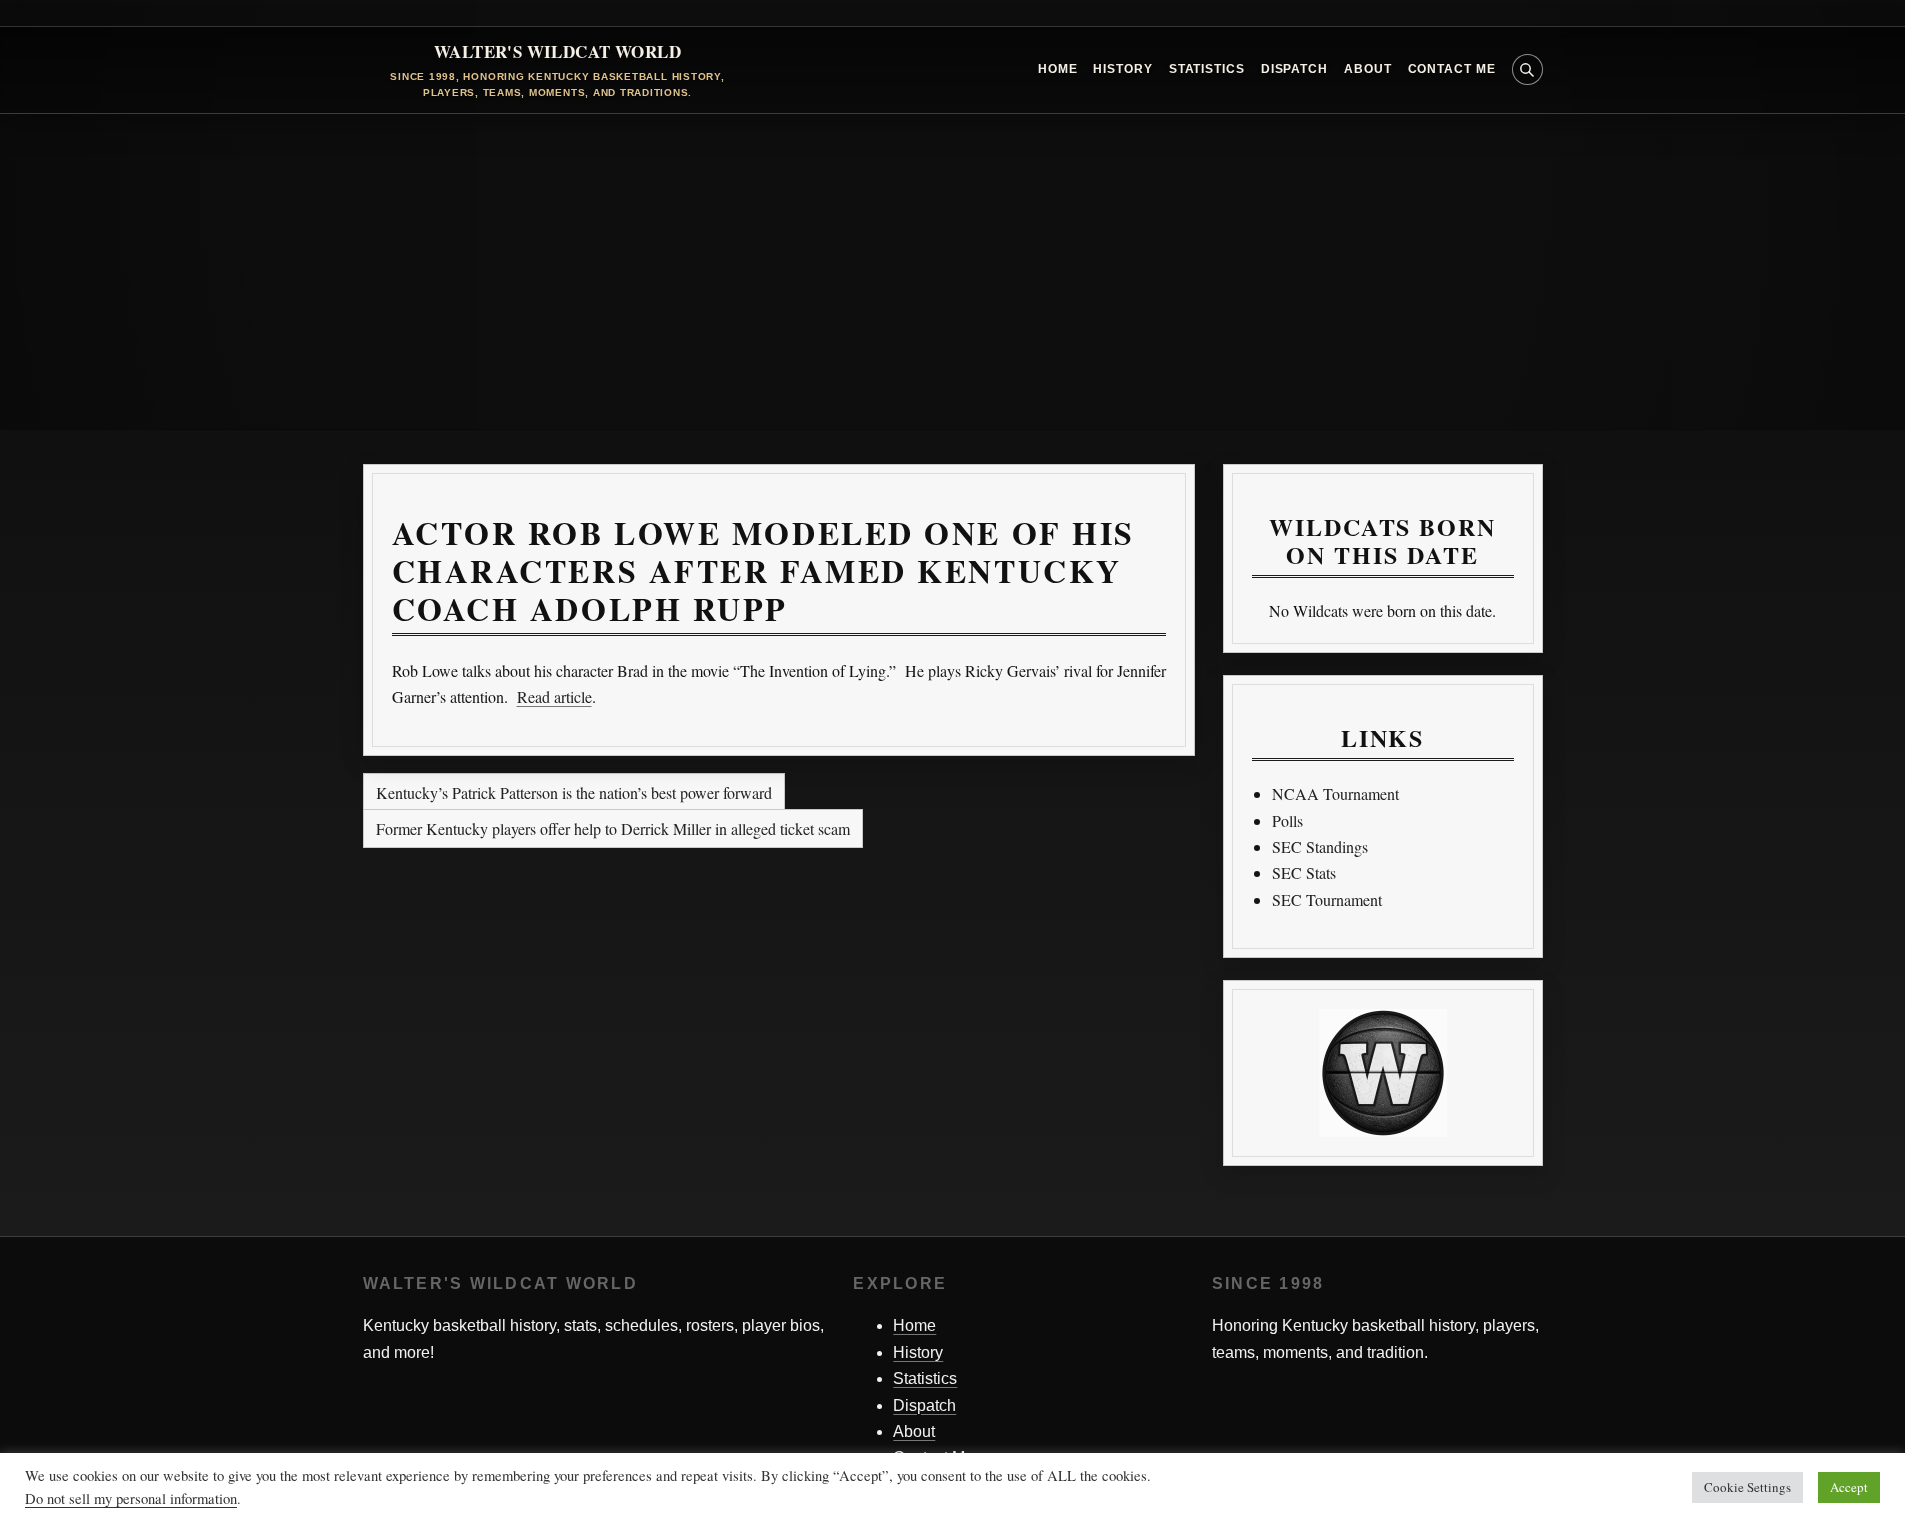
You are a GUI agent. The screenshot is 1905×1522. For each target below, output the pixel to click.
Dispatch (1294, 69)
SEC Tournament (1327, 899)
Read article (554, 696)
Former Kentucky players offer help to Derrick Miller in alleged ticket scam (613, 828)
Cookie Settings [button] (1747, 1487)
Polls (1287, 820)
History (1122, 69)
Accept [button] (1849, 1487)
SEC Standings (1320, 846)
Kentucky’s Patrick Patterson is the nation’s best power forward (574, 792)
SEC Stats (1304, 872)
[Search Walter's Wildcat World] (1527, 69)
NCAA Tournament (1335, 793)
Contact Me (1452, 69)
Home (1058, 69)
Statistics (1207, 69)
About (1368, 69)
